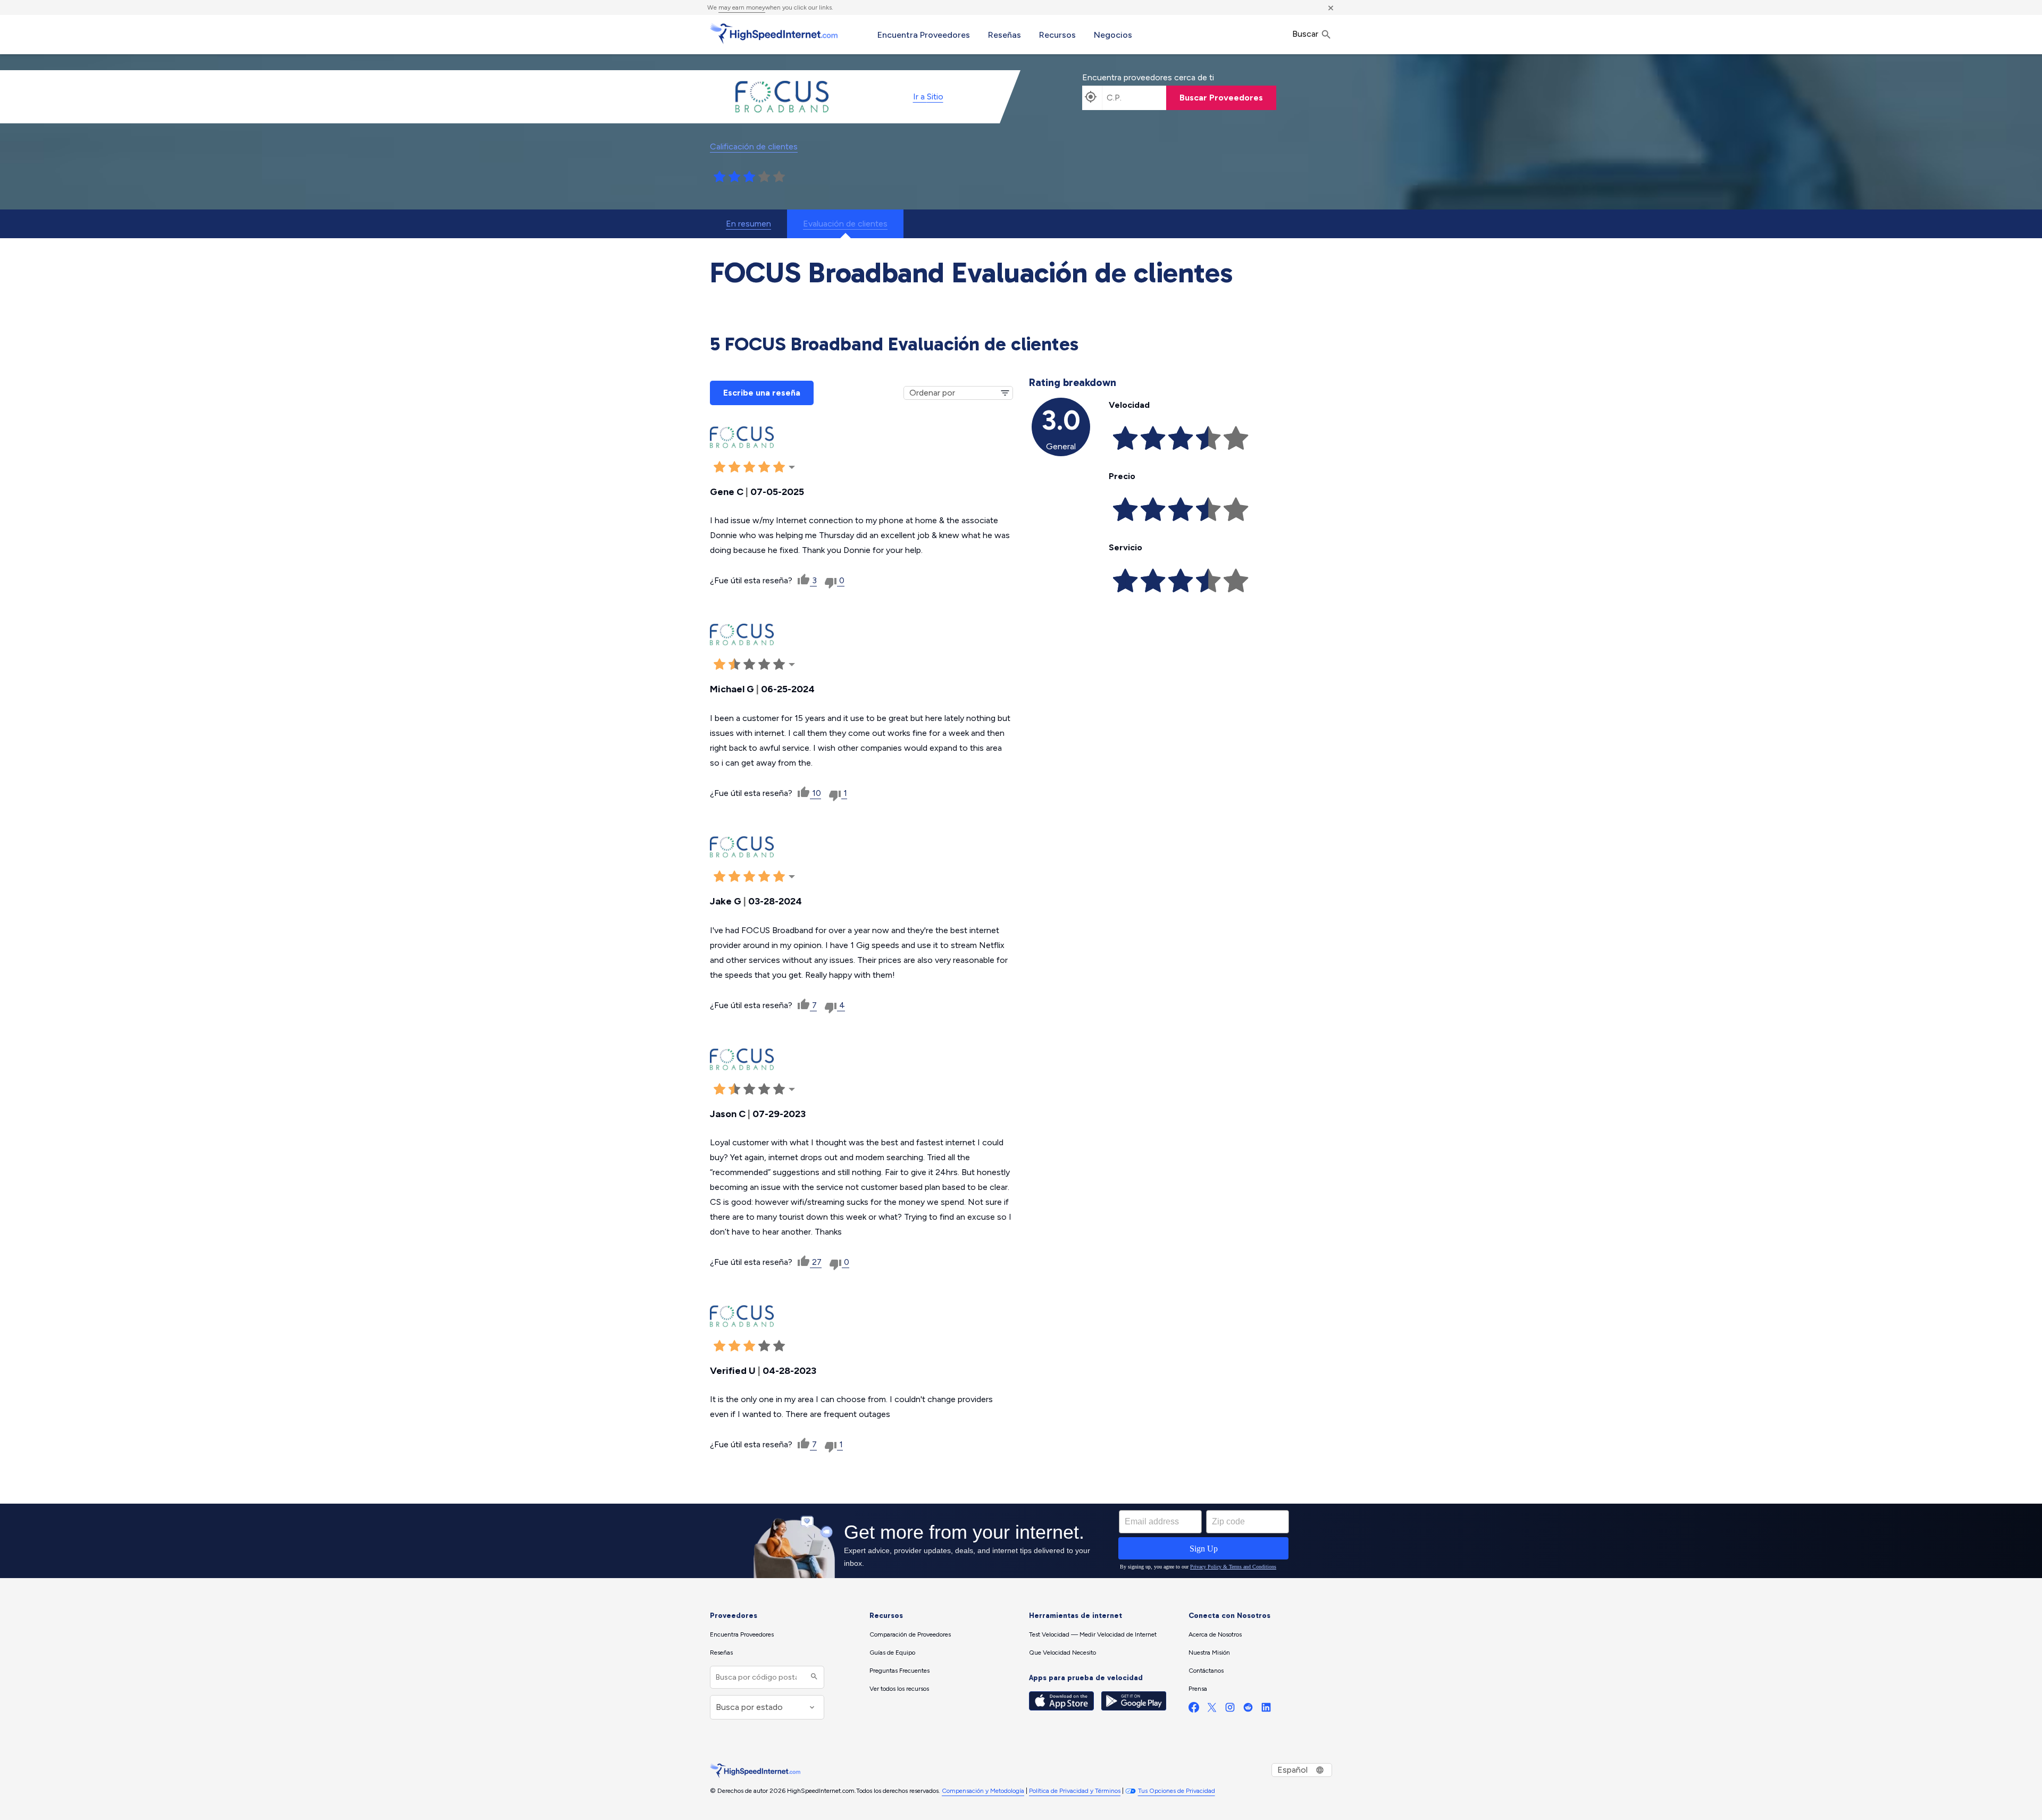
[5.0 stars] (779, 177)
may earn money (742, 7)
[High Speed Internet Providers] (774, 33)
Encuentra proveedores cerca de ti (1148, 77)
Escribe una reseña (762, 393)
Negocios (1113, 35)
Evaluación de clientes (845, 224)
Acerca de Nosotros (1215, 1634)
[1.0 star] (719, 177)
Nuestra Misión (1209, 1653)
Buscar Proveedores (1221, 98)
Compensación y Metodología (983, 1791)
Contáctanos (1206, 1671)
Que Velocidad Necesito (1062, 1653)
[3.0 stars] (749, 177)
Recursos (1057, 35)
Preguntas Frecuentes (899, 1671)
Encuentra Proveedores (924, 35)
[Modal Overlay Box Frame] (1021, 1541)
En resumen (748, 224)
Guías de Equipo (892, 1653)
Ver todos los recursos (899, 1689)
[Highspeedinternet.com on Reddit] (1248, 1710)
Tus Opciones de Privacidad (1177, 1791)
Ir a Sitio (928, 97)
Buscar (1306, 34)
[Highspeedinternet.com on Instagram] (1230, 1710)
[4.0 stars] (764, 177)
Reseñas (1005, 35)
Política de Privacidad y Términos (1075, 1791)
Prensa (1198, 1689)
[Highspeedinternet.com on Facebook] (1194, 1710)
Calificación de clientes (754, 146)
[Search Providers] (813, 1677)
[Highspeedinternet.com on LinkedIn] (1266, 1710)
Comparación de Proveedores (910, 1634)
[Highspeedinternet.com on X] (1212, 1710)
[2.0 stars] (734, 177)
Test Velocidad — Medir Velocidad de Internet (1093, 1634)
